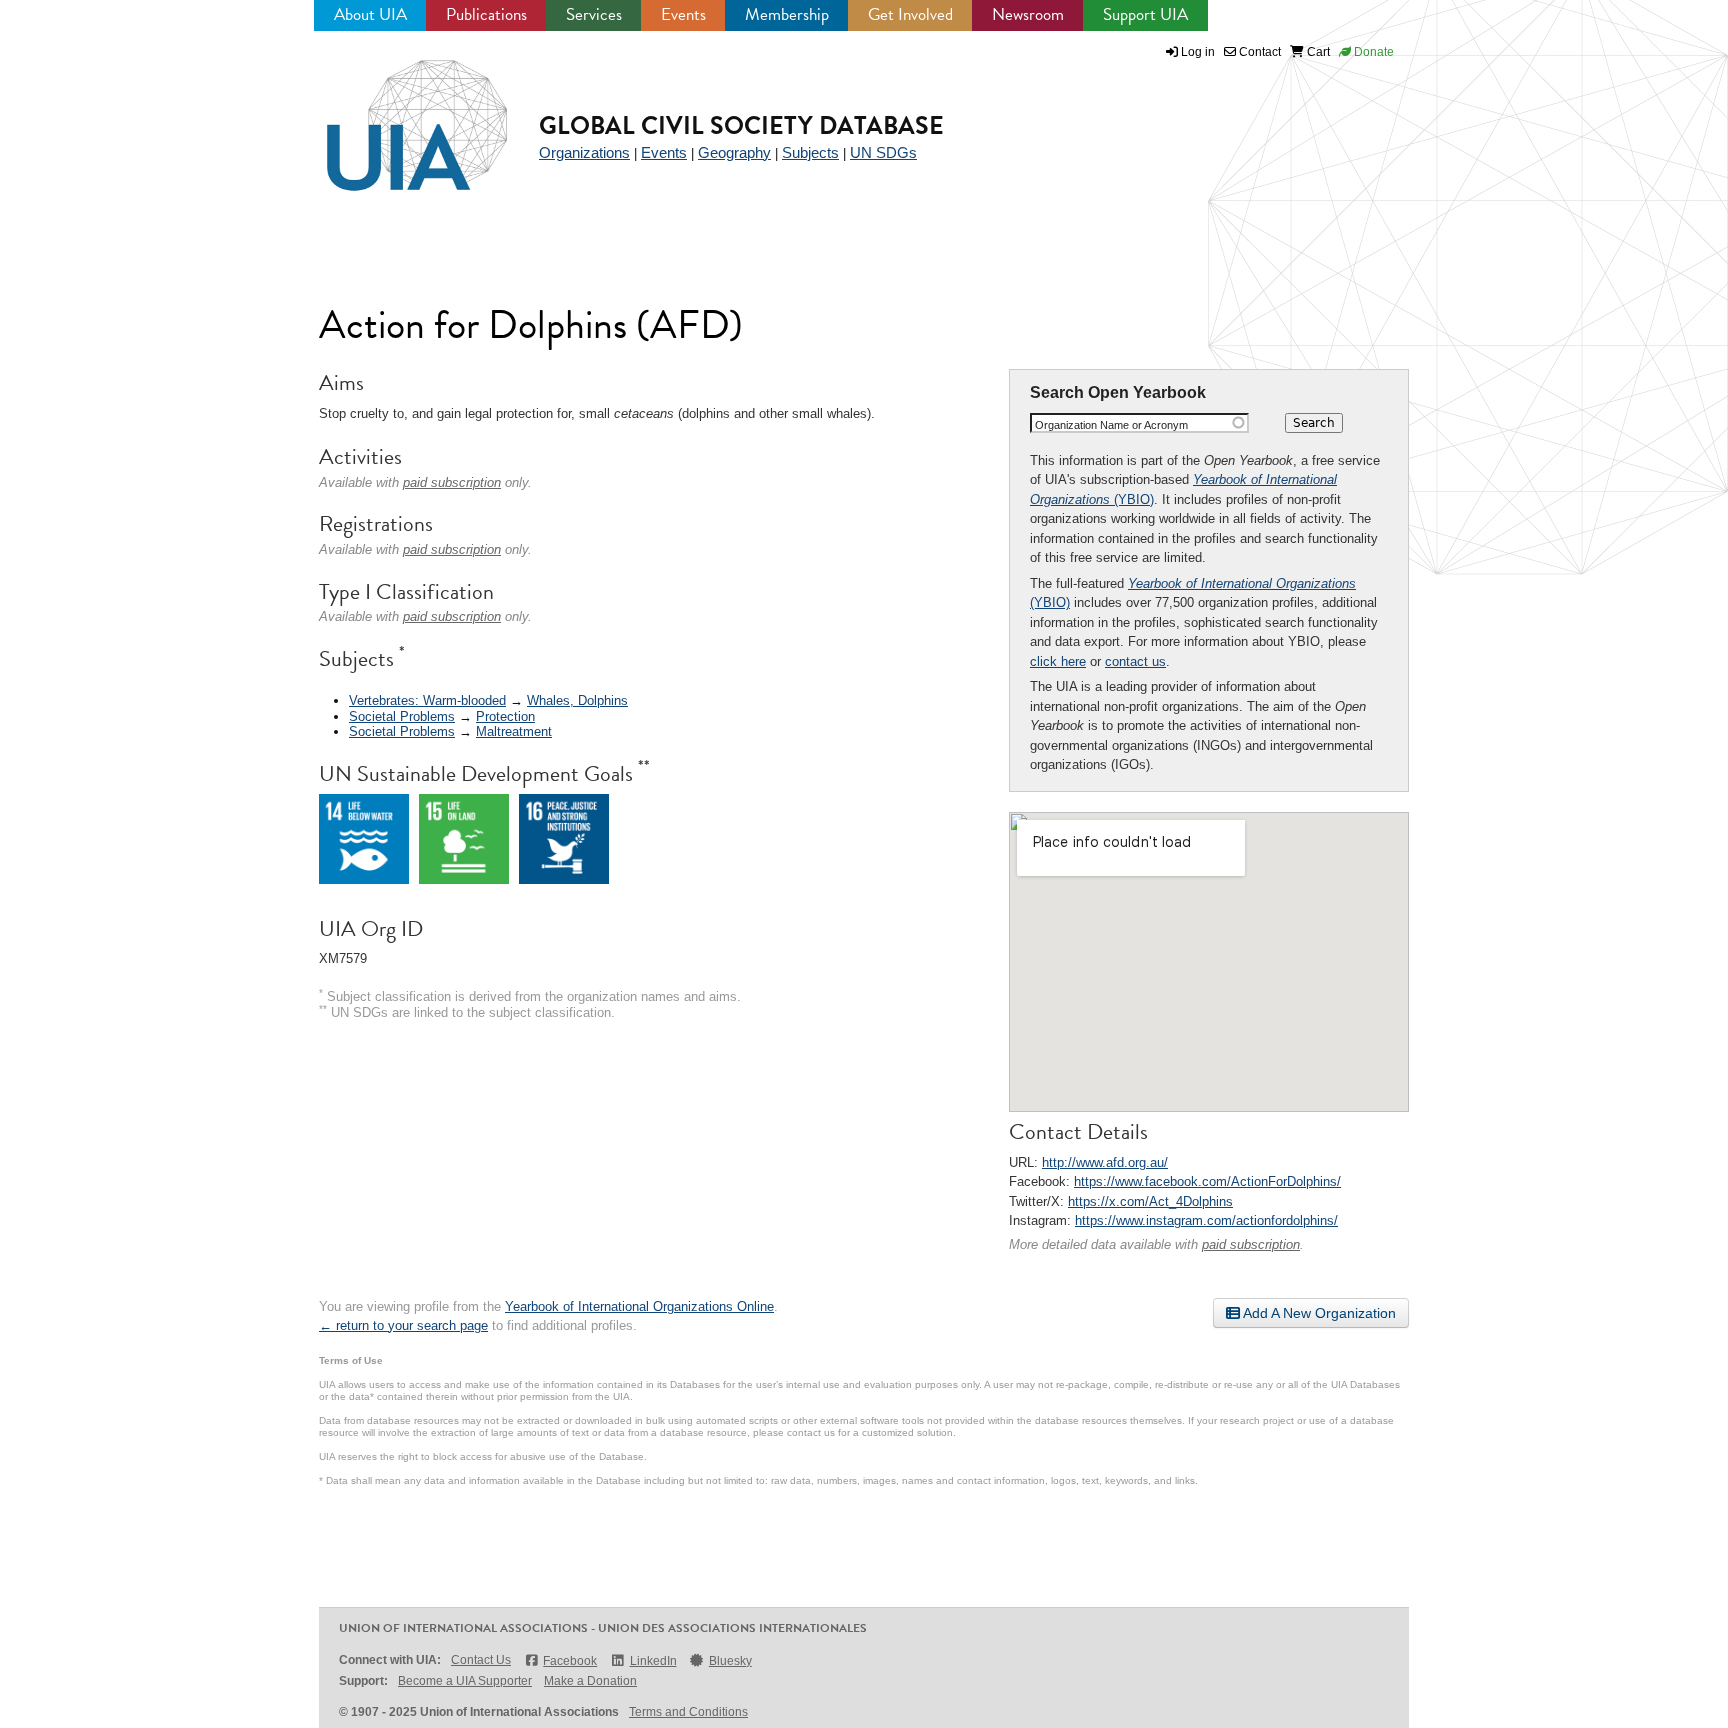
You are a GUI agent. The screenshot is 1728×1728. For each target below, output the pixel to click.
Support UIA (1145, 14)
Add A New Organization (1318, 1313)
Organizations (584, 152)
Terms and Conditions (688, 1712)
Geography (734, 152)
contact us (1135, 661)
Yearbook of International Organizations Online (639, 1306)
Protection (505, 716)
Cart (1317, 52)
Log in (1198, 52)
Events (683, 14)
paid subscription (1251, 1244)
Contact (1258, 52)
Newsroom (1028, 14)
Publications (486, 14)
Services (594, 14)
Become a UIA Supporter (465, 1681)
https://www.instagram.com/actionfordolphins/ (1206, 1220)
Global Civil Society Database (741, 125)
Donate (1372, 52)
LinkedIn (653, 1661)
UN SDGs (883, 152)
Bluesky (730, 1661)
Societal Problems (402, 716)
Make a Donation (590, 1681)
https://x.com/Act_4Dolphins (1150, 1201)
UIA (394, 114)
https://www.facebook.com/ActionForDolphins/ (1207, 1181)
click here (1058, 661)
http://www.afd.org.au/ (1105, 1162)
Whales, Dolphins (577, 700)
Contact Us (481, 1660)
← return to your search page (403, 1325)
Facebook (570, 1661)
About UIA (370, 14)
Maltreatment (514, 731)
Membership (787, 14)
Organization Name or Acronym (1111, 425)
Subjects (810, 152)
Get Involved (910, 14)
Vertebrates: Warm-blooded (427, 700)
